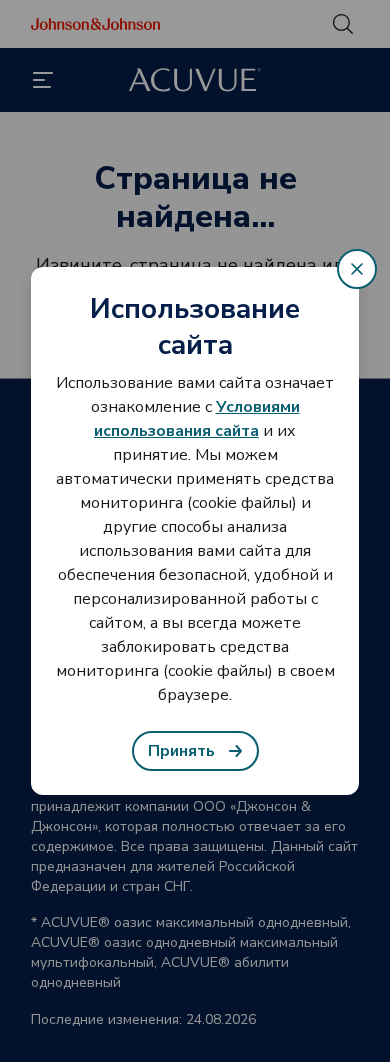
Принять (181, 751)
